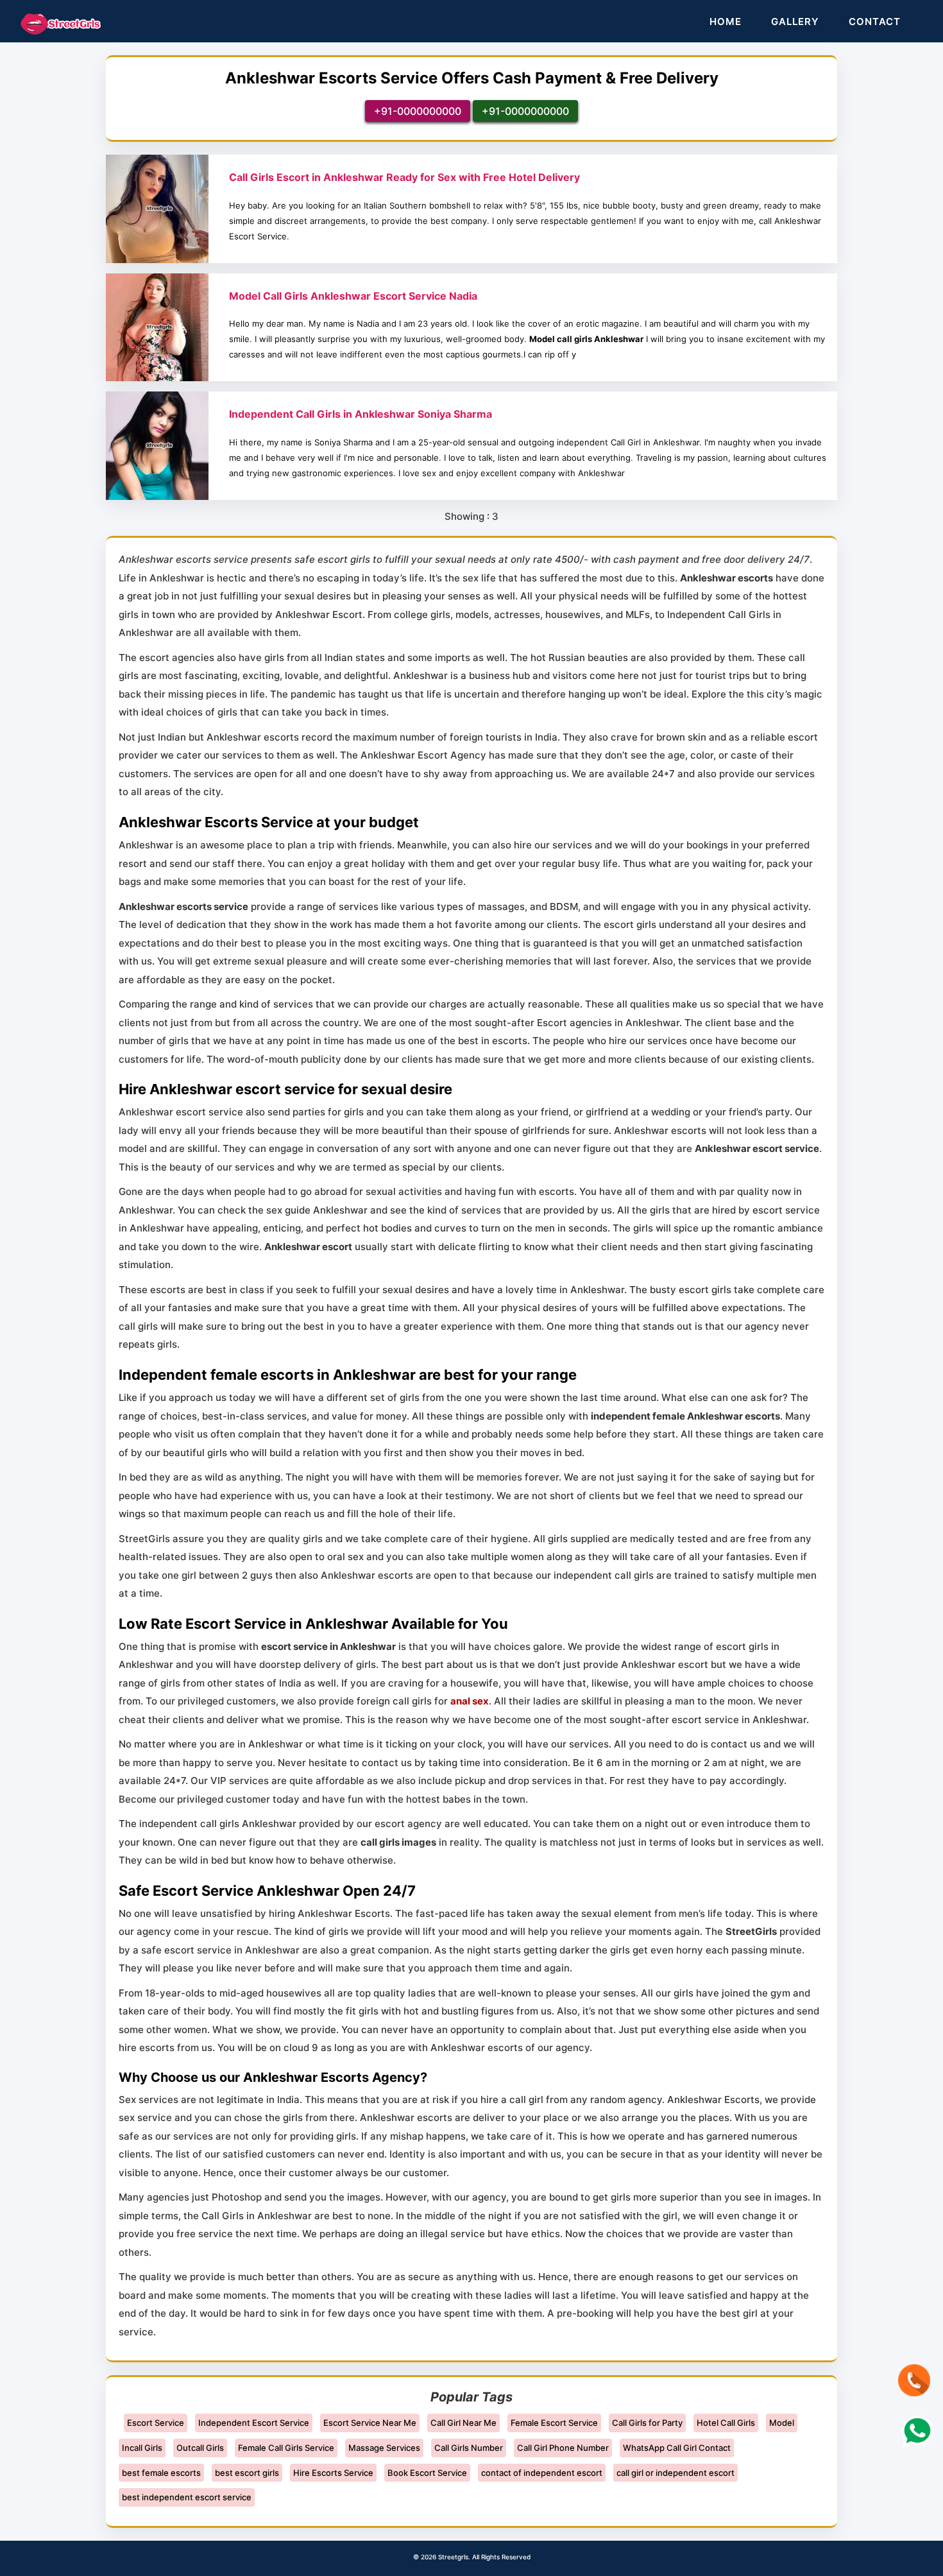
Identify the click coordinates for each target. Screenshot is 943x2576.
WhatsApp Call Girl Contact (677, 2448)
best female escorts (161, 2473)
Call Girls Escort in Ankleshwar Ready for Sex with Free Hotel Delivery (404, 177)
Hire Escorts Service (333, 2473)
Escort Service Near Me (370, 2423)
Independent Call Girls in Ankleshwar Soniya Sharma (361, 414)
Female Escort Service (554, 2423)
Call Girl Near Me (463, 2423)
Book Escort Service (427, 2473)
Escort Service (156, 2423)
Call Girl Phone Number (563, 2448)
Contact (875, 21)
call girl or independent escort (675, 2473)
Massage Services (384, 2448)
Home (726, 21)
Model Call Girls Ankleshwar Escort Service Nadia (353, 296)
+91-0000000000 (418, 111)
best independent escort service (187, 2497)
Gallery (795, 21)
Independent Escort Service (254, 2423)
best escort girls (247, 2473)
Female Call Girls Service (286, 2448)
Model (782, 2423)
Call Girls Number (469, 2448)
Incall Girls (142, 2448)
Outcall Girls (200, 2448)
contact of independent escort (542, 2473)
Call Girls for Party (647, 2423)
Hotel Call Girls (726, 2423)
